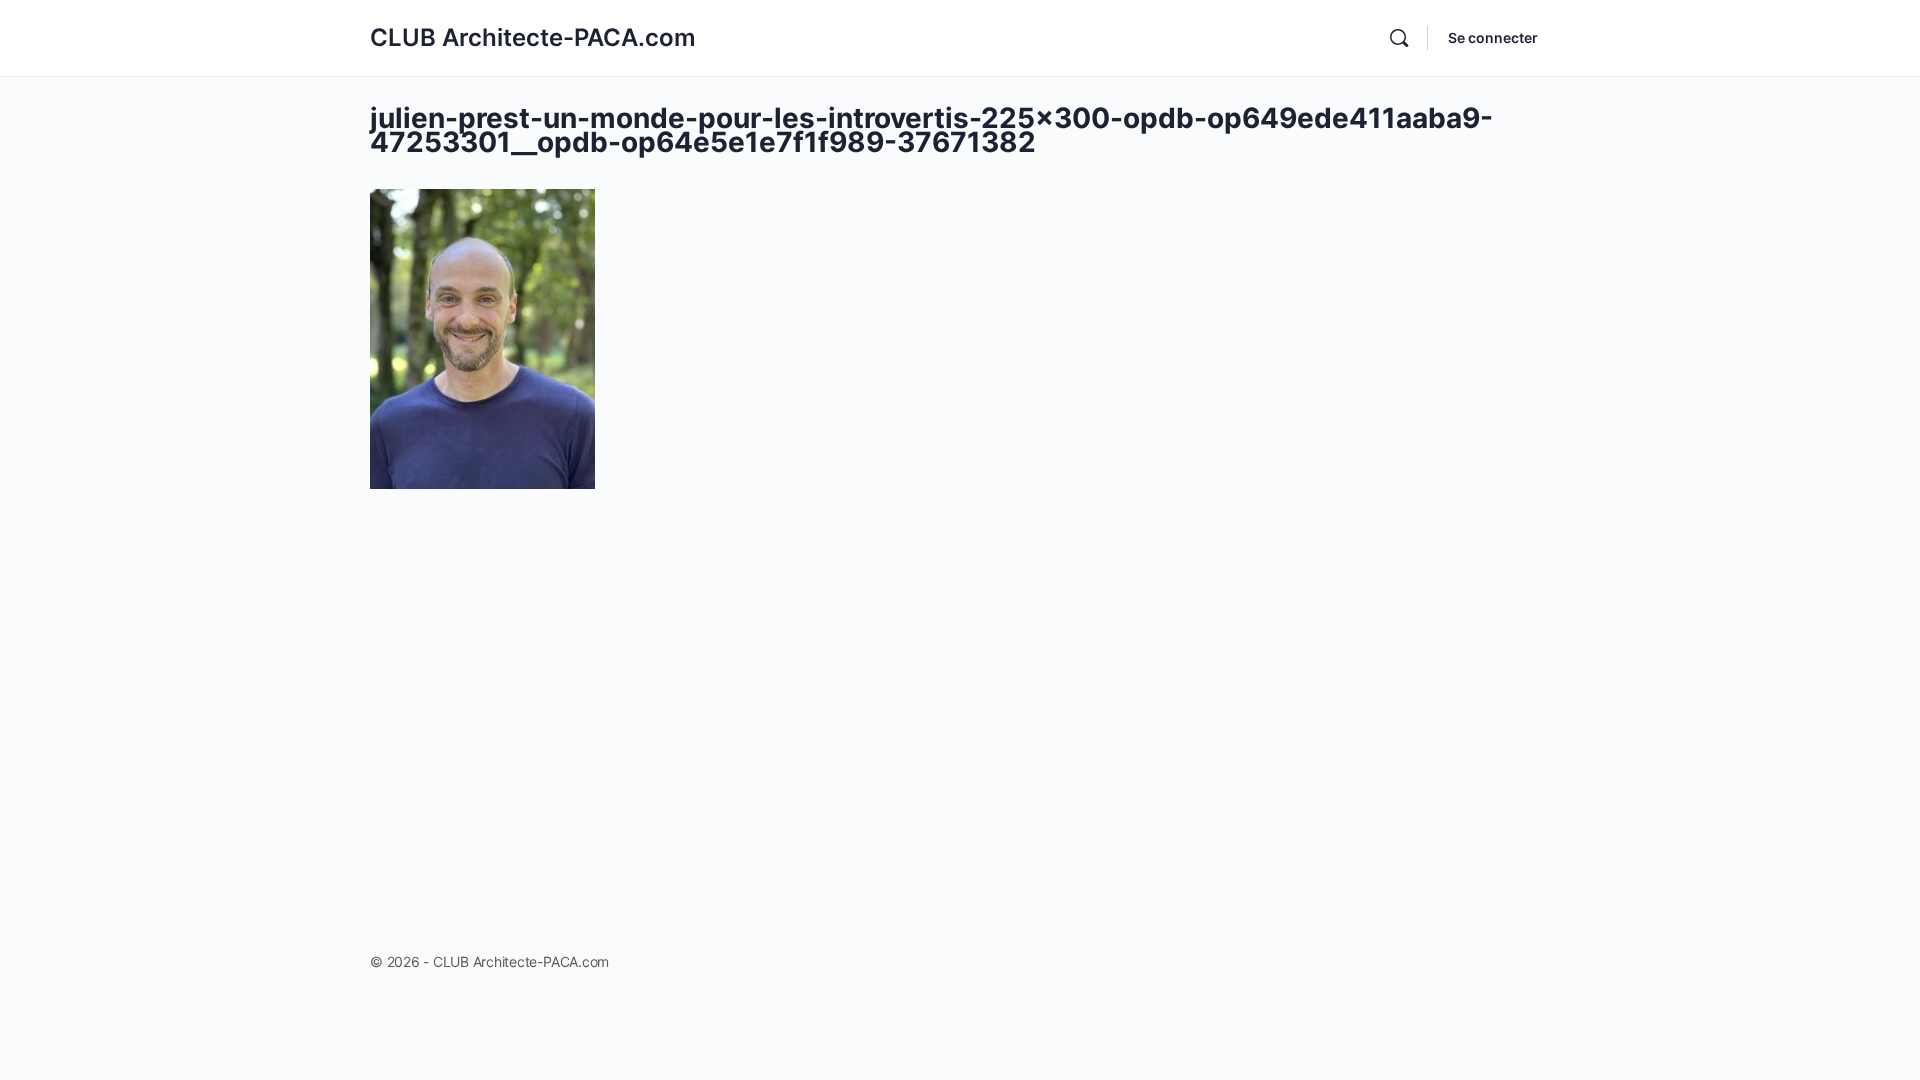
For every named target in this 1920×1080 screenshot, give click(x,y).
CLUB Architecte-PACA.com (533, 37)
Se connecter (1493, 37)
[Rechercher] (1399, 38)
